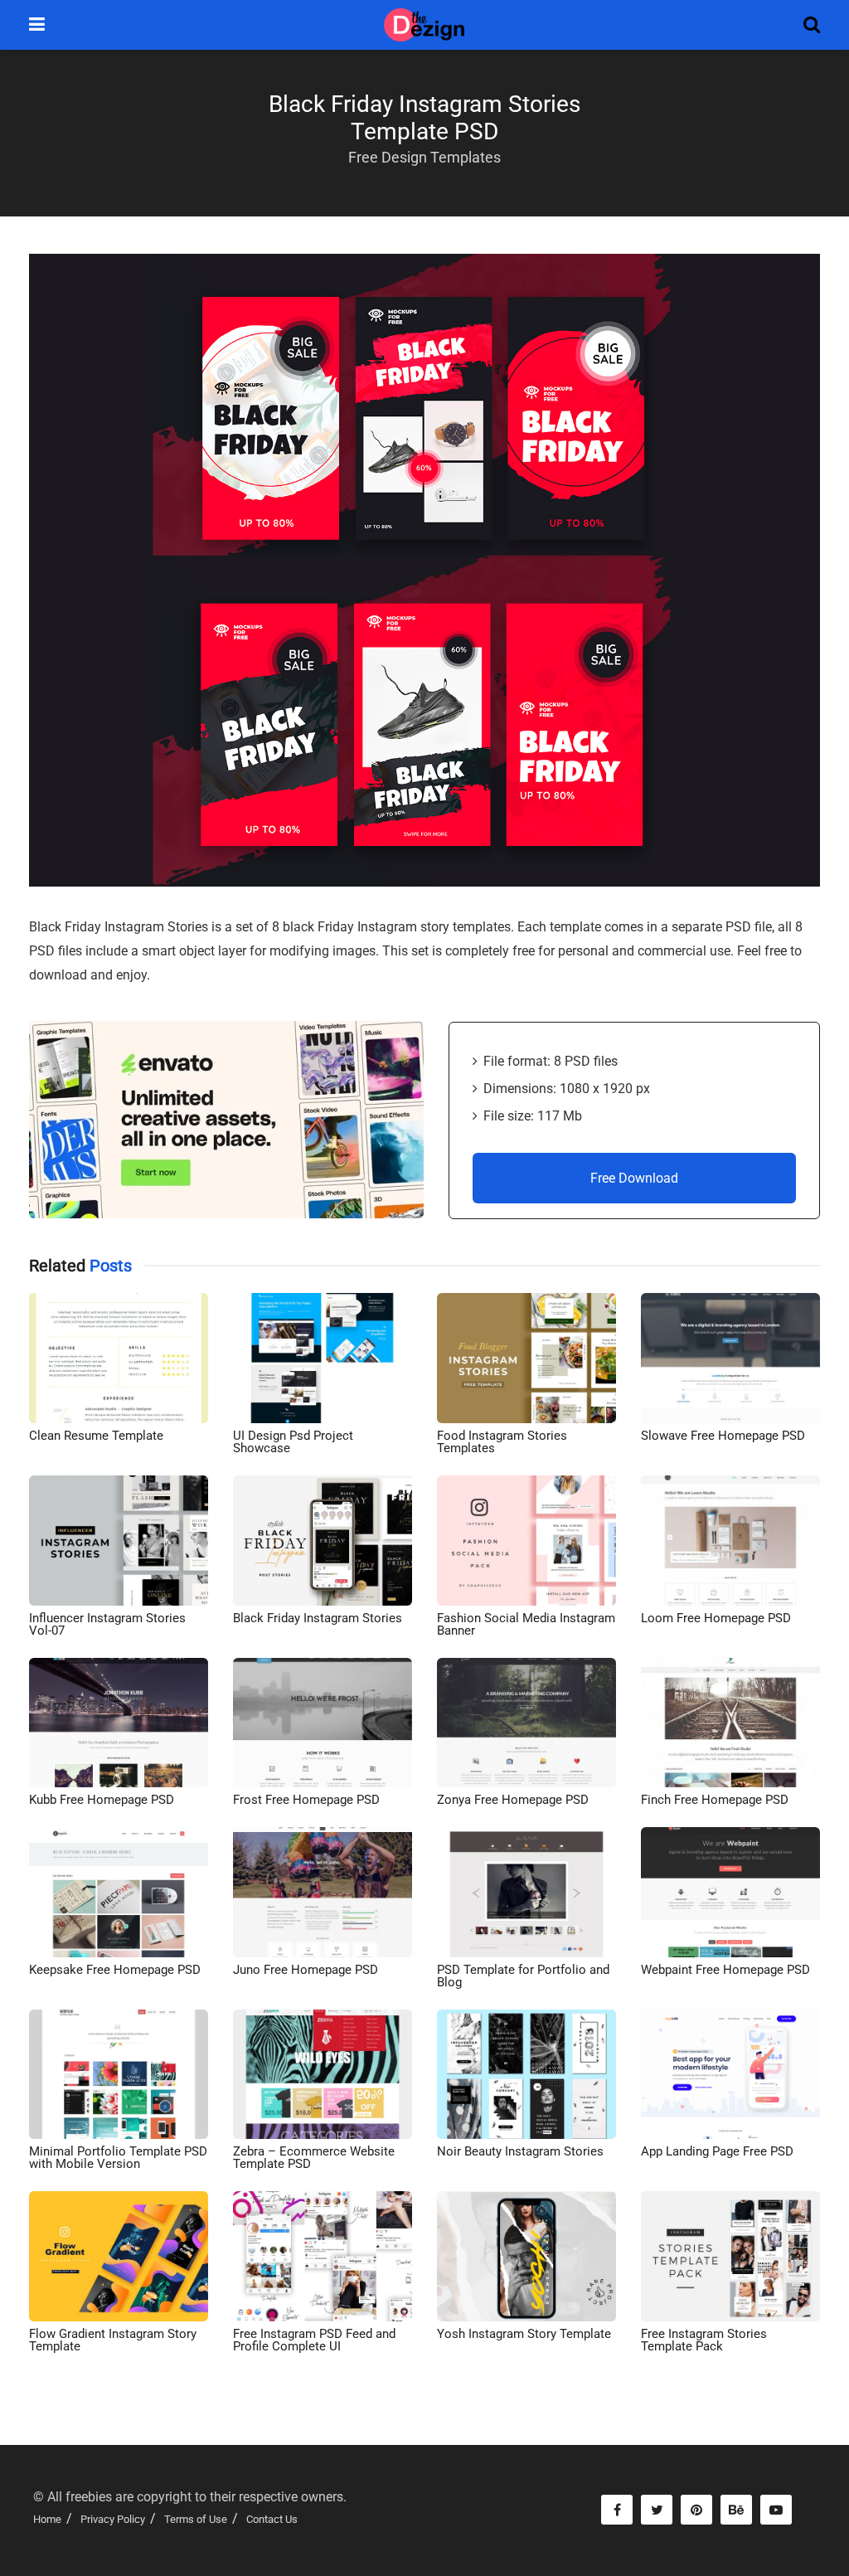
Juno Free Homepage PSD (306, 1970)
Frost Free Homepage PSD (306, 1800)
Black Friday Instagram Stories (318, 1618)
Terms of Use (196, 2519)
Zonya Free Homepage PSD (513, 1800)
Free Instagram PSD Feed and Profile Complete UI (314, 2340)
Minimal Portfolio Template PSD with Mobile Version (118, 2158)
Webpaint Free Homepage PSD (725, 1970)
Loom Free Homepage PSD (716, 1618)
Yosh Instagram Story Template (524, 2334)
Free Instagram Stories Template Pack (704, 2340)
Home (47, 2519)
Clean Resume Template (96, 1436)
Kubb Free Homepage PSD (102, 1800)
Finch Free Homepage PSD (715, 1800)
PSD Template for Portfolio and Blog (523, 1976)
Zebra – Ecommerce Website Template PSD (314, 2158)
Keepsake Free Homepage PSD (115, 1970)
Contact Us (272, 2519)
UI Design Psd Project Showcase (293, 1442)
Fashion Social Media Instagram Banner (526, 1624)
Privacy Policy (113, 2519)
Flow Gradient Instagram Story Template (113, 2340)
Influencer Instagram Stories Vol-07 (107, 1624)
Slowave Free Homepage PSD (723, 1436)
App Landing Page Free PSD (717, 2151)
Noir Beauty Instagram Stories (520, 2151)
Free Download (634, 1178)
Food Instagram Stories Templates (502, 1442)
